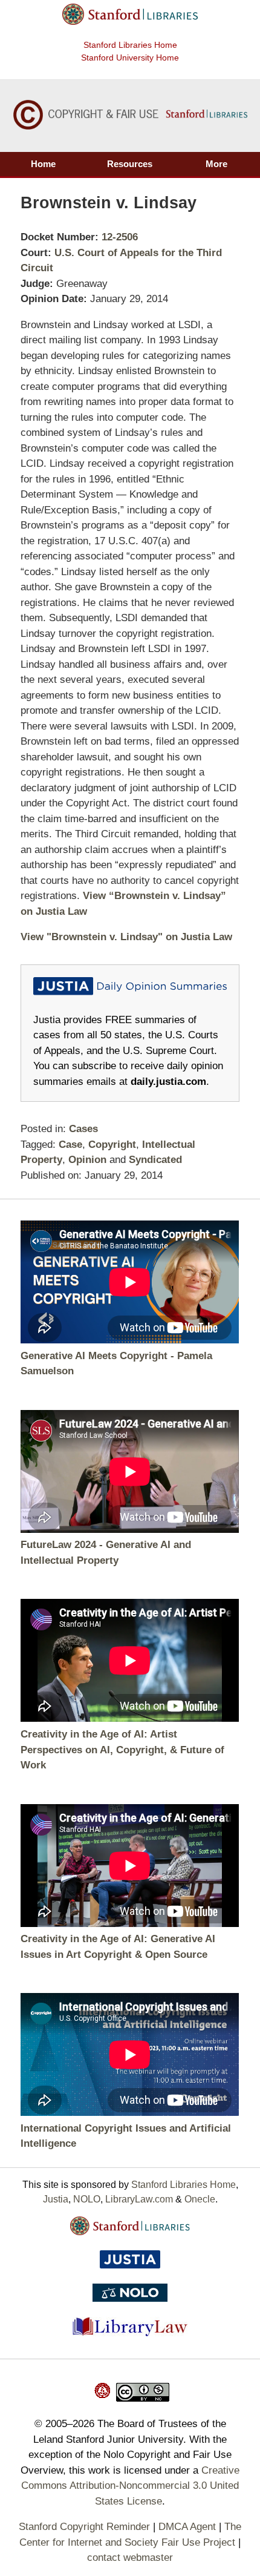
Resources (130, 164)
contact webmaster (130, 2558)
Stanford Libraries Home (130, 45)
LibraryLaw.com (139, 2199)
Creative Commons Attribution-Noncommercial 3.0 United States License (130, 2486)
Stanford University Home (130, 58)
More (216, 164)
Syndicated (155, 1160)
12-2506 (120, 237)
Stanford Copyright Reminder (84, 2527)
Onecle (200, 2199)
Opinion (87, 1160)
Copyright (112, 1145)
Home (43, 164)
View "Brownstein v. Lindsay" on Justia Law (126, 937)
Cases (83, 1129)
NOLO (87, 2199)
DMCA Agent (187, 2527)
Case (70, 1145)
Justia (56, 2199)
